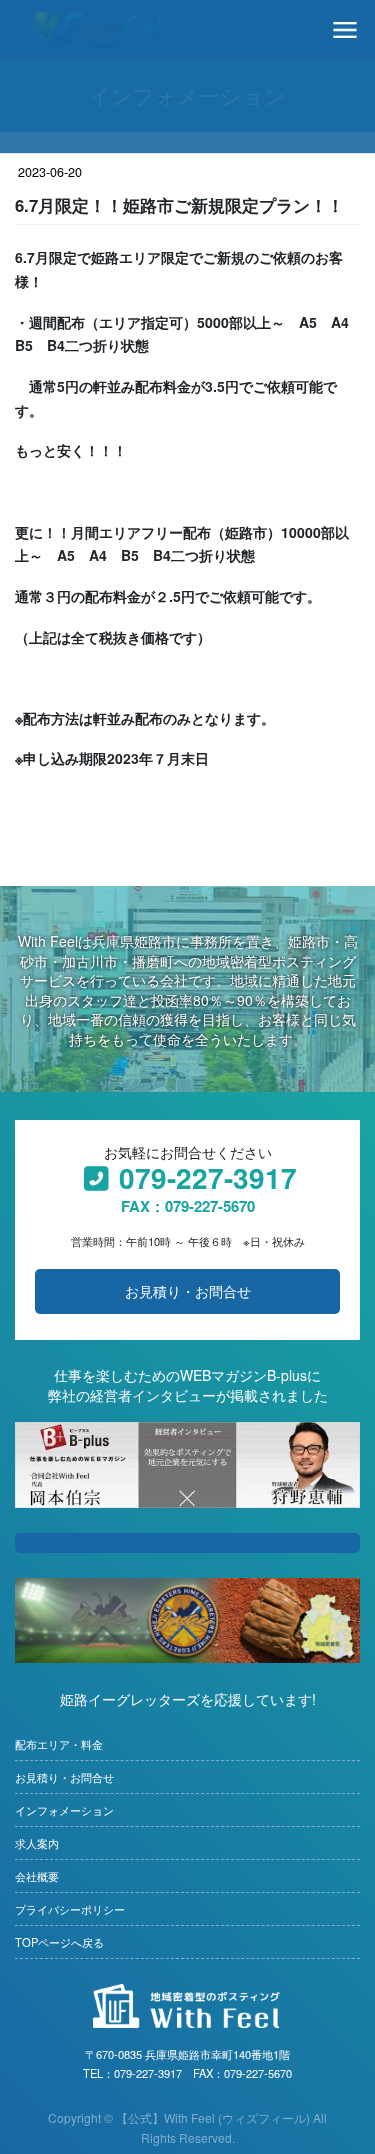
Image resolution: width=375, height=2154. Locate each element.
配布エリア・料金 (59, 1744)
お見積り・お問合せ (188, 1291)
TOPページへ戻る (59, 1942)
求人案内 (37, 1843)
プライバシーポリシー (70, 1909)
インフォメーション (64, 1810)
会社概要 (37, 1876)
